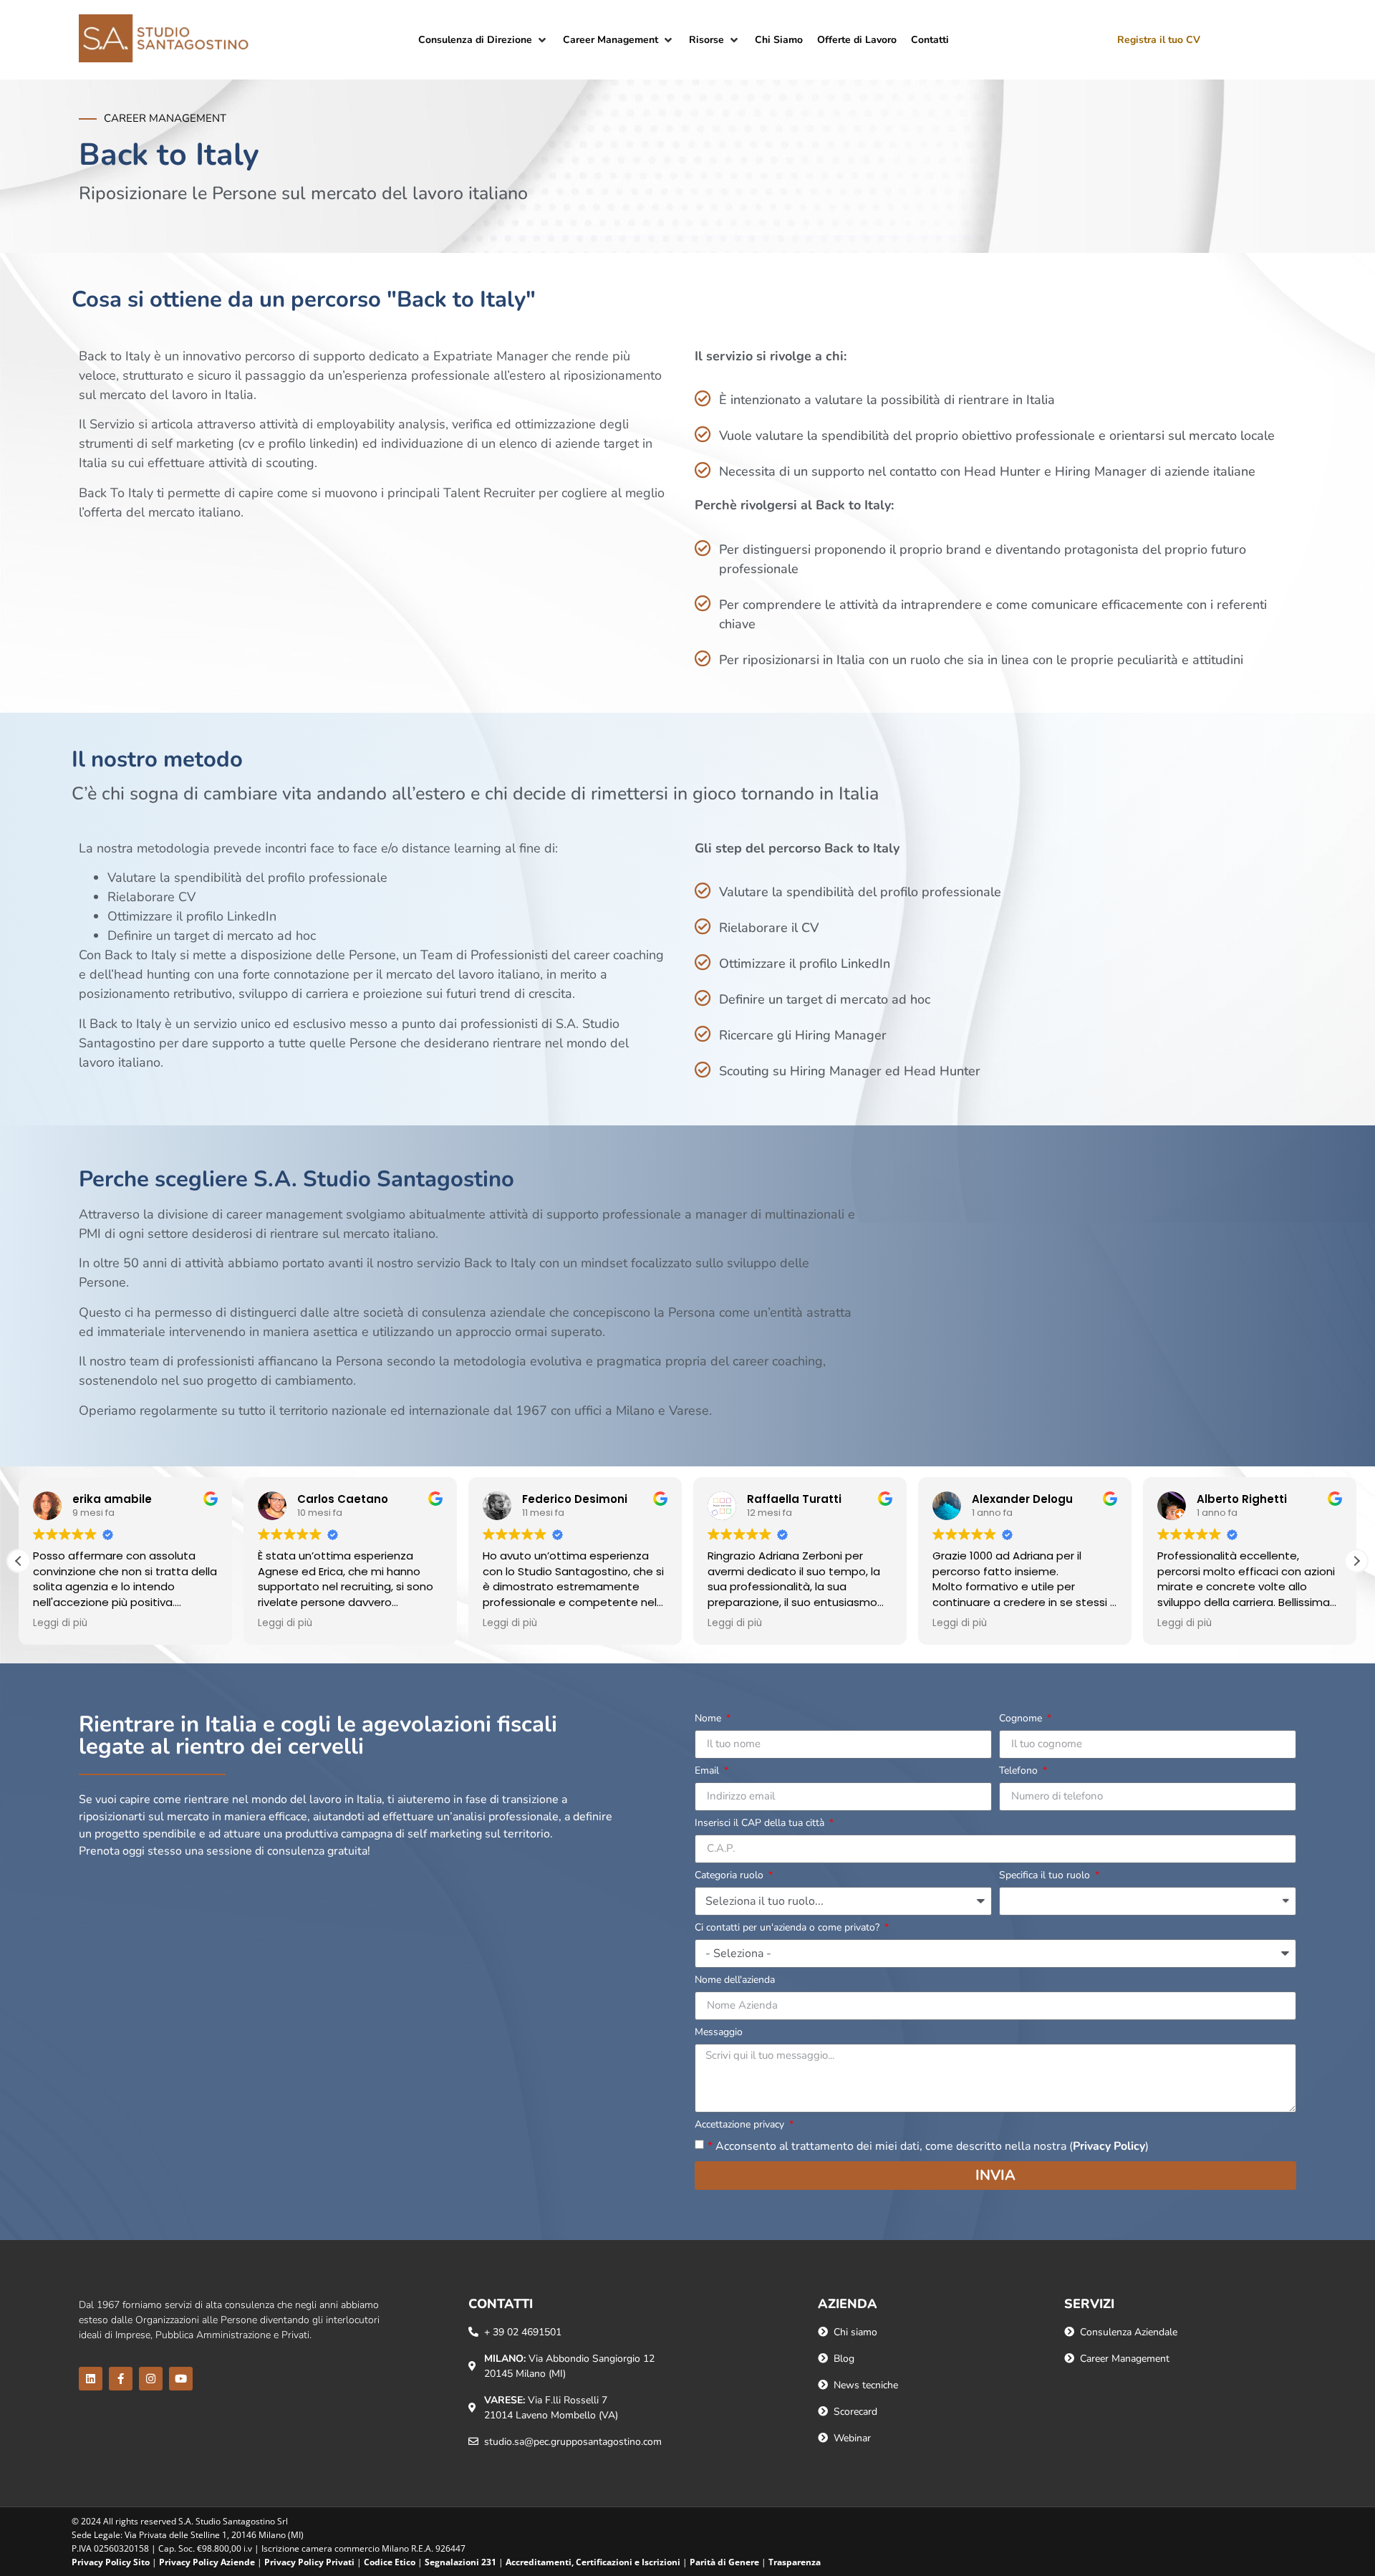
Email (708, 1772)
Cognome (1022, 1719)
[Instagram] (151, 2379)
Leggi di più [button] (60, 1623)
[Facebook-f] (121, 2379)
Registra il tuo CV (1159, 40)
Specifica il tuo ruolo (1046, 1876)
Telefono (1020, 1772)
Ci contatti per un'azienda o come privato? (788, 1928)
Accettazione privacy (741, 2125)
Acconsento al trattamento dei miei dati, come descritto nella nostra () (928, 2145)
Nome (709, 1719)
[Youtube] (181, 2379)
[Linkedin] (91, 2379)
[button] (483, 40)
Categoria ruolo (730, 1876)
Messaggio (719, 2033)
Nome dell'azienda (735, 1981)
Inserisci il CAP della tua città (761, 1824)
